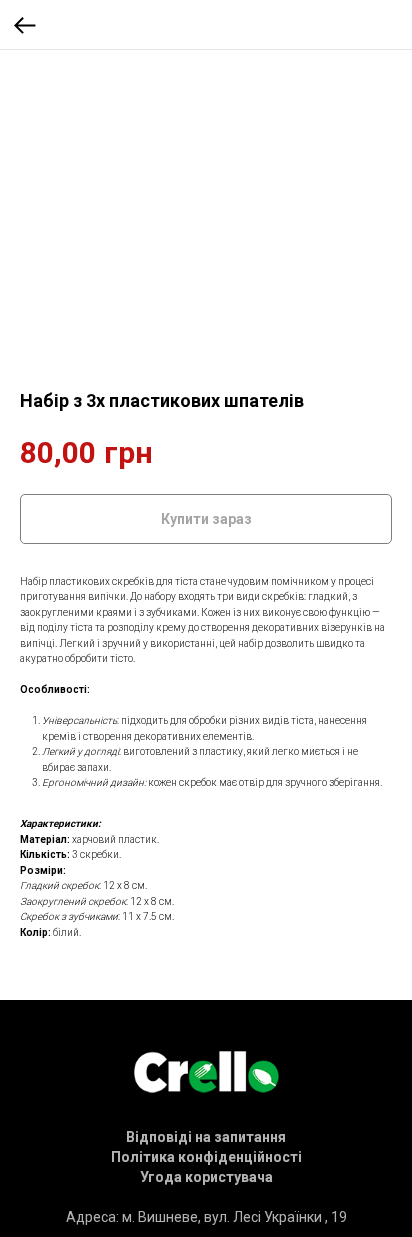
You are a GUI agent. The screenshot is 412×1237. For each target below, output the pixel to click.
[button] (206, 1137)
